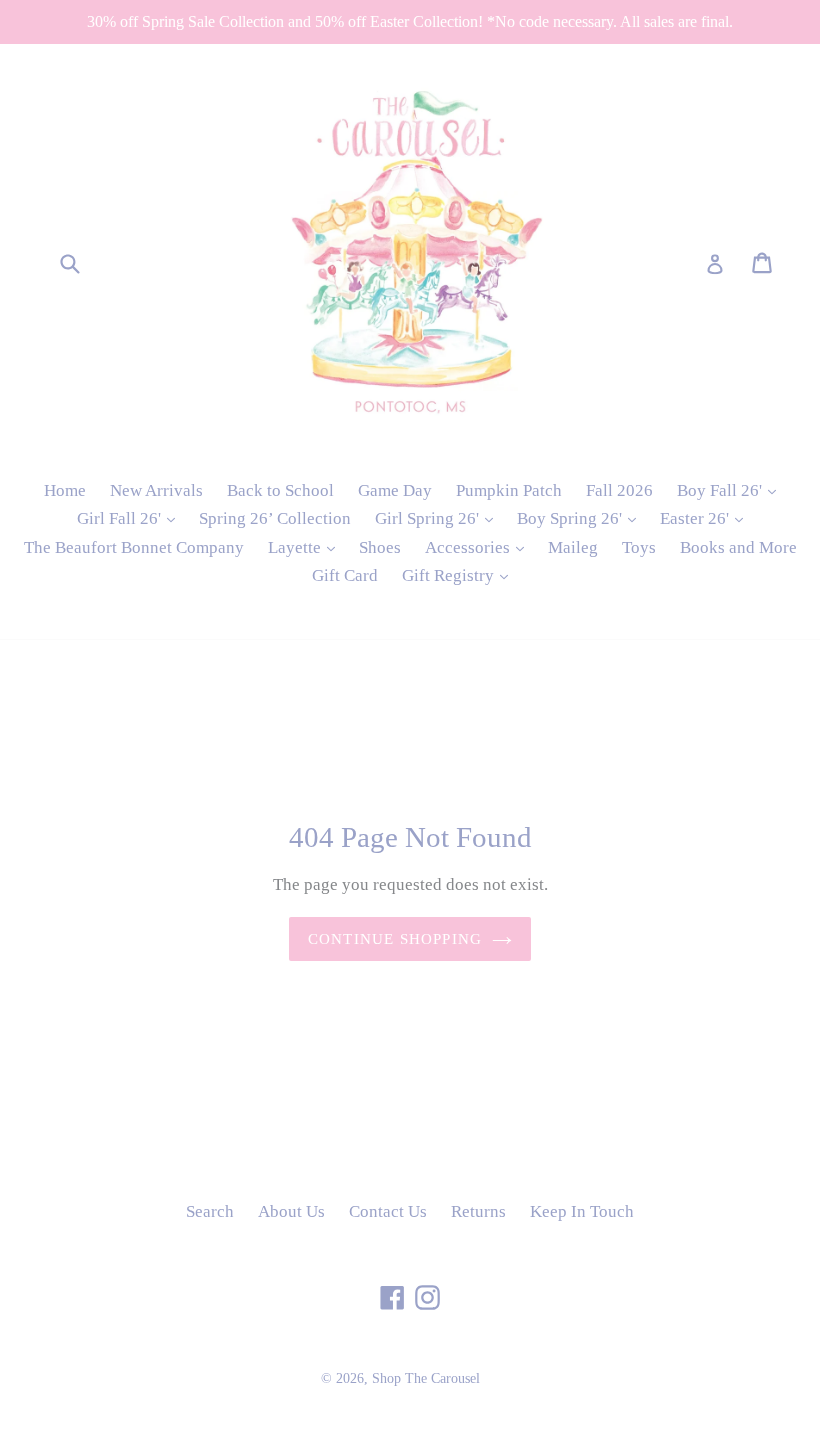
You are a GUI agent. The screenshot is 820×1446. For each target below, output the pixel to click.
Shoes (380, 547)
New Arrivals (156, 490)
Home (65, 490)
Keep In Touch (582, 1211)
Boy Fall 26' (731, 490)
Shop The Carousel (426, 1378)
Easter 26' (706, 518)
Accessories (479, 547)
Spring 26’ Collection (275, 518)
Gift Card (345, 575)
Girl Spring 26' (439, 518)
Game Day (395, 490)
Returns (478, 1211)
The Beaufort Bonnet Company (134, 547)
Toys (639, 547)
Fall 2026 (619, 490)
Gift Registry (460, 575)
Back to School (280, 490)
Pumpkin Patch (509, 490)
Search (210, 1211)
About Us (291, 1211)
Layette (306, 547)
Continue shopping (395, 939)
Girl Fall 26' (131, 518)
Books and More (738, 547)
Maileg (573, 547)
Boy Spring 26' (581, 518)
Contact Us (388, 1211)
